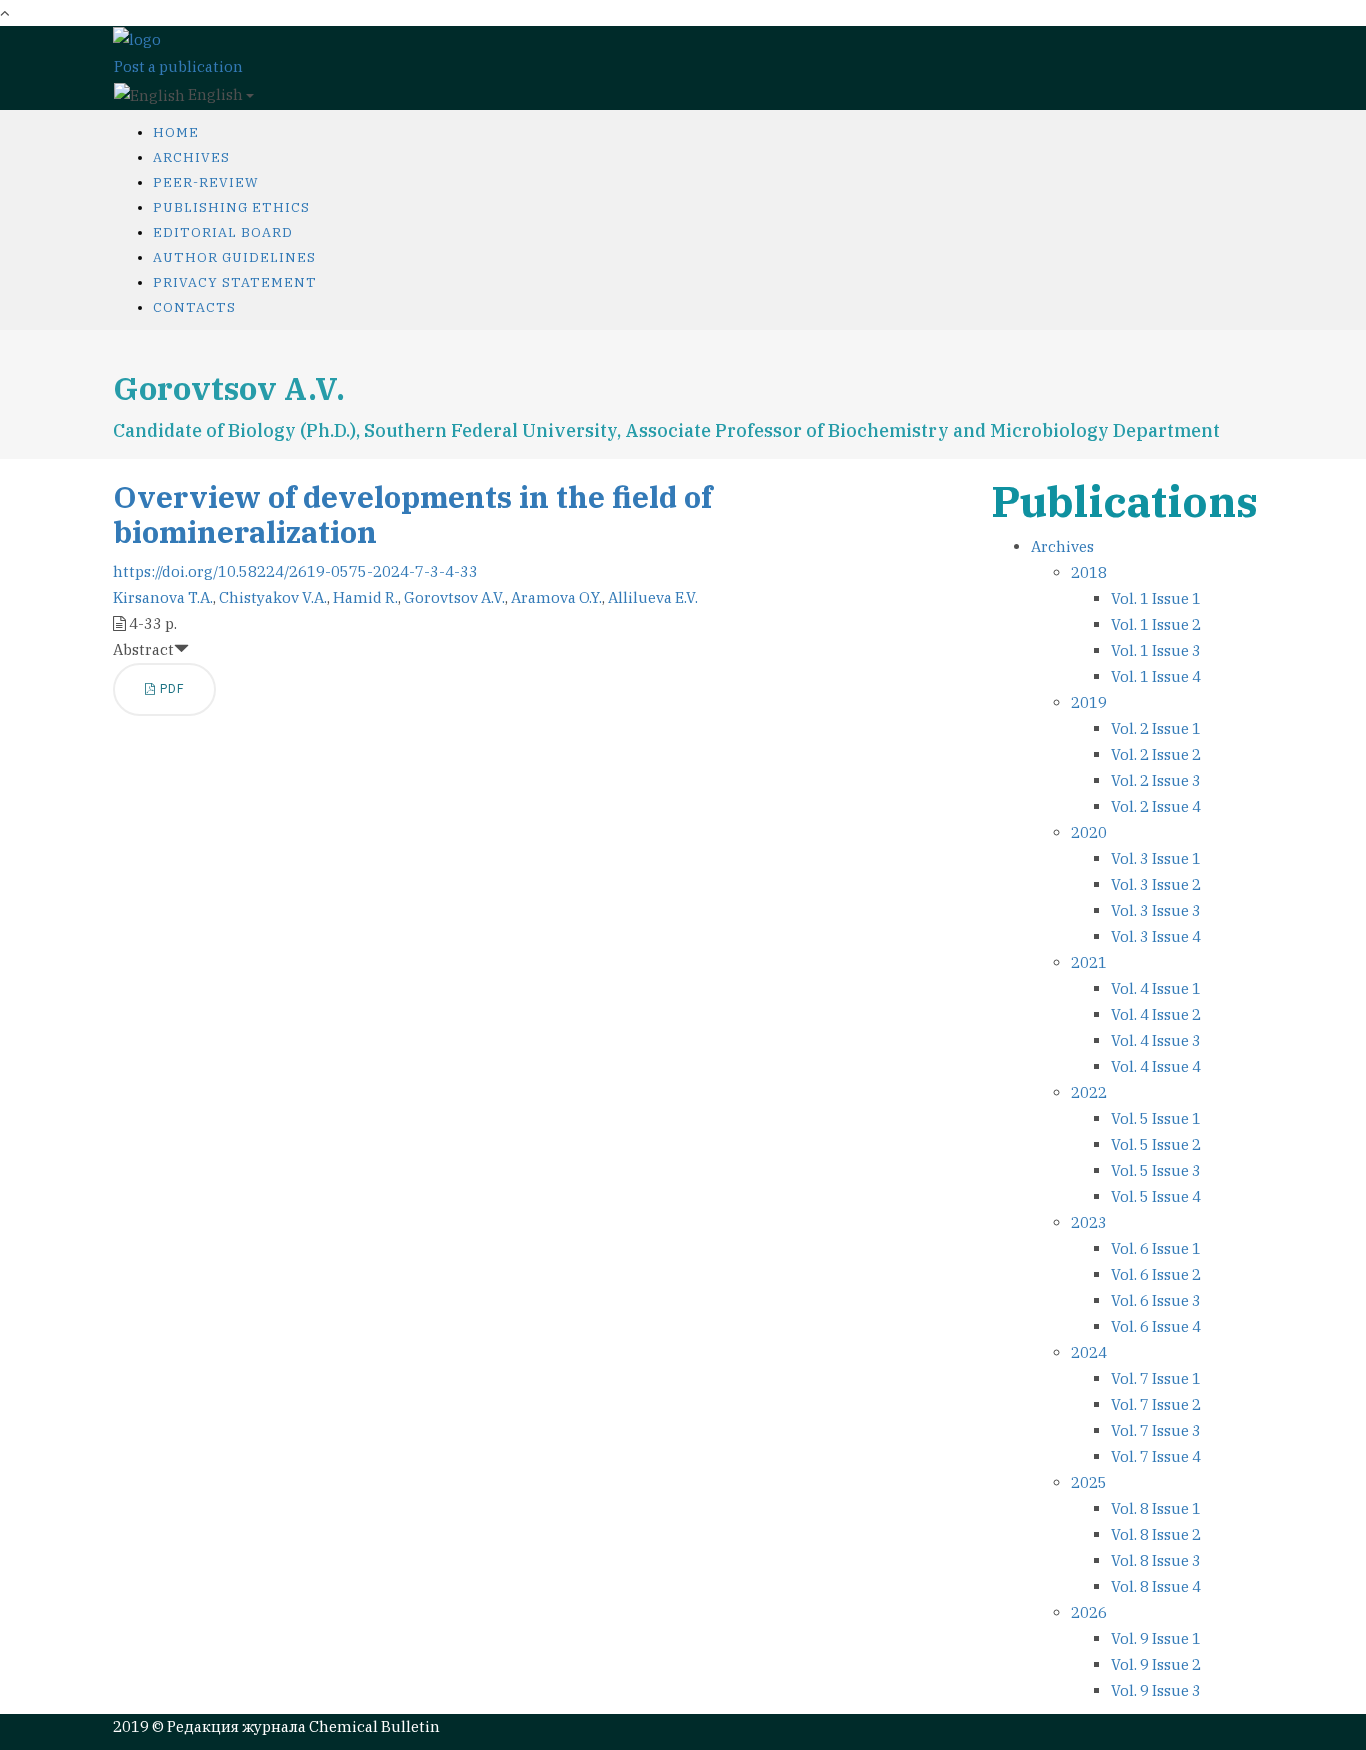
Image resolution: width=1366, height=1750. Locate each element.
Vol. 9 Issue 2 (1156, 1664)
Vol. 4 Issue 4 (1156, 1066)
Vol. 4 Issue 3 (1156, 1040)
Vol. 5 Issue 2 (1156, 1144)
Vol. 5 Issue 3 (1156, 1170)
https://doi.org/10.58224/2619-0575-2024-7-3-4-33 (295, 571)
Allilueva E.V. (653, 597)
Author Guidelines (234, 257)
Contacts (194, 307)
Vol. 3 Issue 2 (1156, 884)
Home (176, 132)
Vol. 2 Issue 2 (1156, 754)
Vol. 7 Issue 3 (1156, 1430)
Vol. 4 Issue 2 (1156, 1014)
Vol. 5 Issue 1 (1156, 1118)
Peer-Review (206, 182)
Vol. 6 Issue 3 (1156, 1300)
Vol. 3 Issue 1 (1156, 858)
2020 (1089, 832)
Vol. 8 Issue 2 (1156, 1534)
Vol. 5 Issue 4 (1156, 1196)
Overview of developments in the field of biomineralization (412, 514)
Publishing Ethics (231, 207)
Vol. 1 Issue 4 (1156, 676)
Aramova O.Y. (556, 597)
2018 (1089, 572)
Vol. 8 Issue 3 (1156, 1560)
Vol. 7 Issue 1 (1156, 1378)
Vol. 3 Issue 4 (1156, 936)
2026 (1089, 1612)
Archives (191, 157)
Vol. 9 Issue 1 (1156, 1638)
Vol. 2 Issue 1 (1156, 728)
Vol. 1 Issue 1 (1156, 598)
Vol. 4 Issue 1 (1156, 988)
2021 (1089, 962)
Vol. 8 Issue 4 (1156, 1586)
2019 (1089, 702)
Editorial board (223, 232)
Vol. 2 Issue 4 (1156, 806)
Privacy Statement (235, 282)
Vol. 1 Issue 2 (1156, 624)
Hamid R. (365, 597)
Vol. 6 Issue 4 (1156, 1326)
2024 (1089, 1352)
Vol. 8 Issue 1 (1156, 1508)
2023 (1089, 1222)
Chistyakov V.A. (273, 597)
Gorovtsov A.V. (454, 597)
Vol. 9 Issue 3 (1156, 1690)
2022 (1089, 1092)
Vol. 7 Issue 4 (1156, 1456)
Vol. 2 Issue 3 (1156, 780)
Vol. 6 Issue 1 (1156, 1248)
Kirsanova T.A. (163, 597)
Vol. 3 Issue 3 (1156, 910)
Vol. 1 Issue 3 (1156, 650)
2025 (1089, 1482)
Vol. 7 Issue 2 (1156, 1404)
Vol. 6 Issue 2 (1156, 1274)
